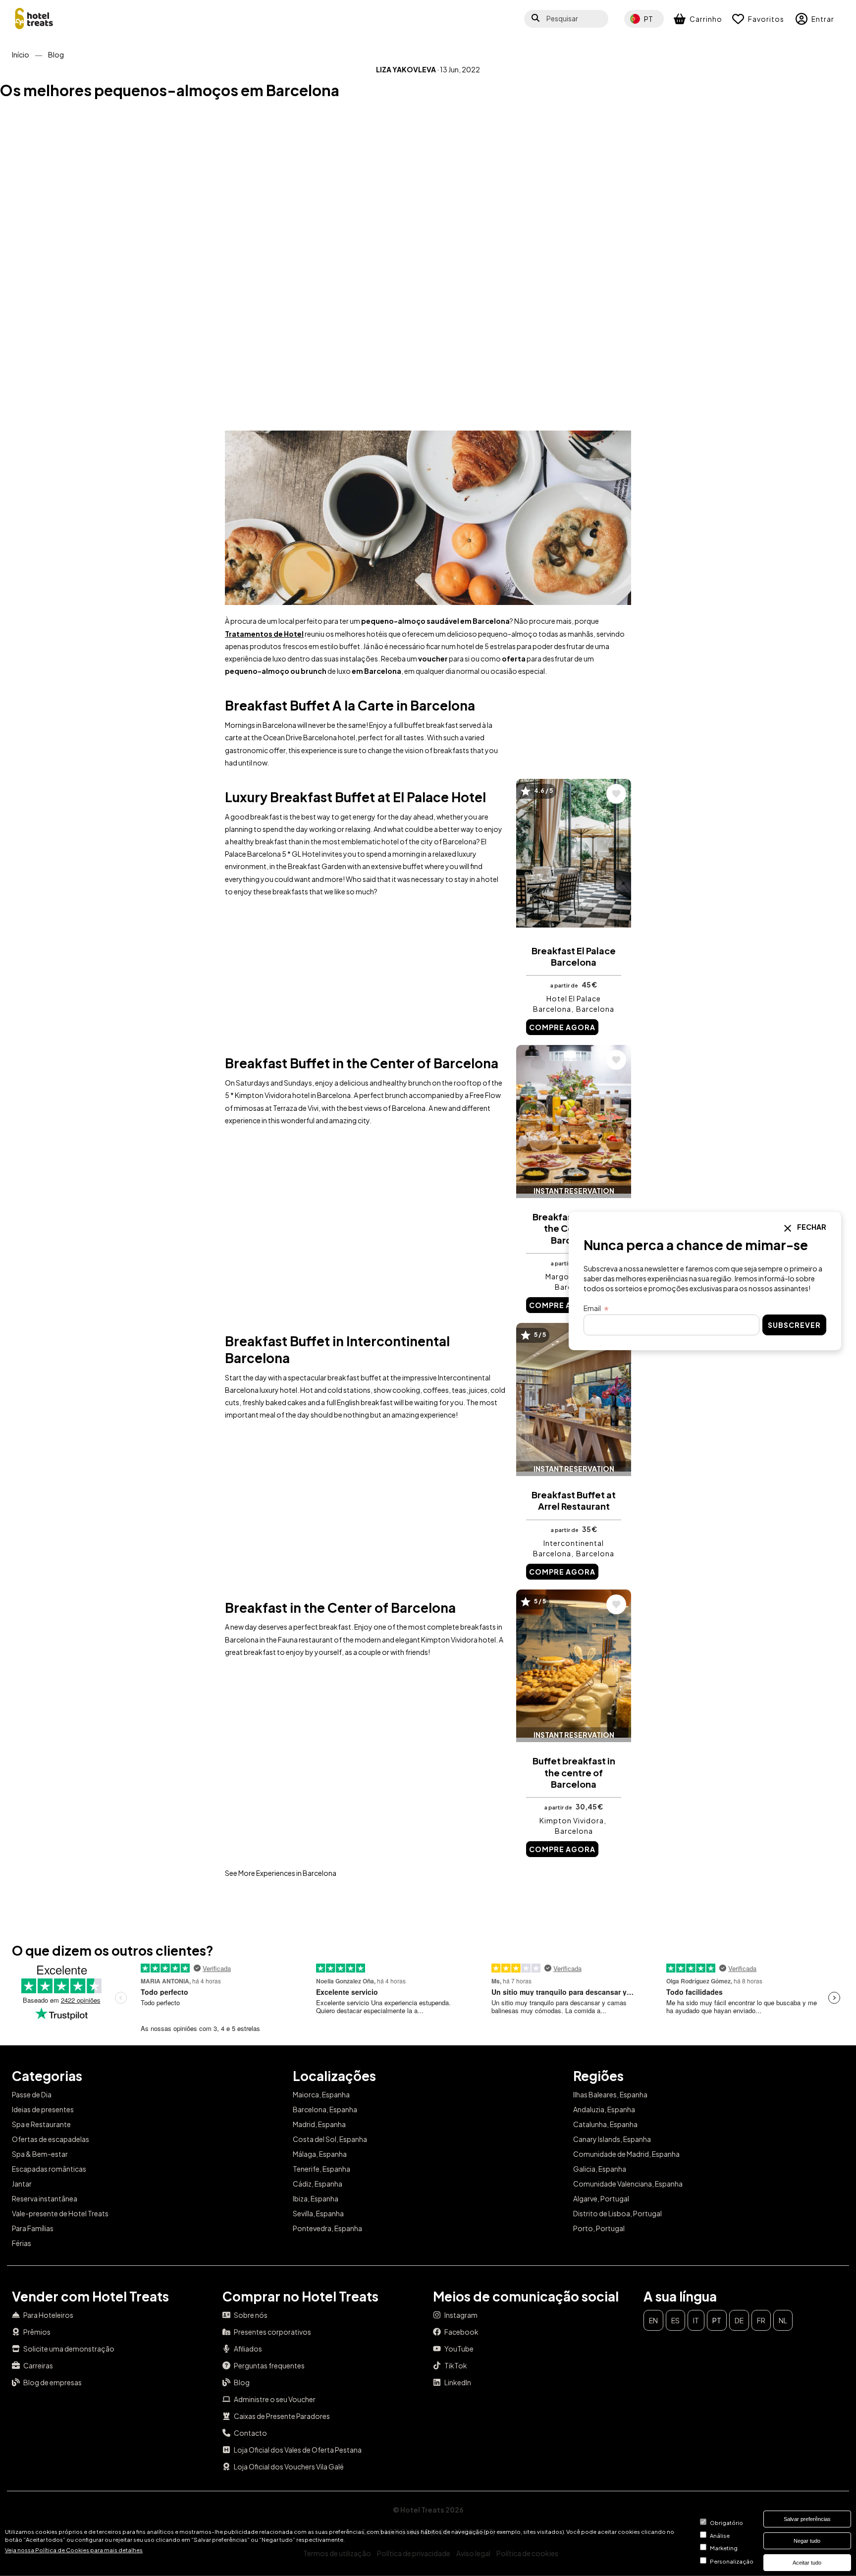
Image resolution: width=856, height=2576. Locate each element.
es (675, 2320)
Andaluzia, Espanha (604, 2109)
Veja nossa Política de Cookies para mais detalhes (74, 2550)
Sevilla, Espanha (318, 2213)
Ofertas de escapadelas (51, 2139)
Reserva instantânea (45, 2198)
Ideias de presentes (43, 2109)
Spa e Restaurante (41, 2124)
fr (761, 2320)
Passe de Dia (32, 2094)
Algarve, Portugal (601, 2198)
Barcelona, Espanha (325, 2109)
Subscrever (794, 1325)
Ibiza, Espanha (316, 2198)
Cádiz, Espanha (318, 2184)
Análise (720, 2535)
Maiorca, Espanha (321, 2094)
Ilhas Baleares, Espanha (610, 2094)
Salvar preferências (807, 2519)
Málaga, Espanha (320, 2154)
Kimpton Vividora (572, 1820)
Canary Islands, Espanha (612, 2139)
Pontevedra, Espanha (327, 2228)
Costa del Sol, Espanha (330, 2139)
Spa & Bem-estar (40, 2154)
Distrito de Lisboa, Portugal (617, 2213)
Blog (56, 55)
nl (783, 2320)
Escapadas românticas (49, 2169)
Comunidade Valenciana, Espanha (628, 2184)
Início (21, 55)
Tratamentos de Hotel (264, 634)
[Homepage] (34, 19)
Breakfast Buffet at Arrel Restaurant (574, 1500)
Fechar (811, 1227)
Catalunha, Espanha (605, 2124)
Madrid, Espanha (319, 2124)
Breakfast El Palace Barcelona (574, 956)
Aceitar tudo (807, 2563)
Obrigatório (726, 2522)
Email (592, 1308)
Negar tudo (807, 2541)
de (739, 2320)
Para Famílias (33, 2228)
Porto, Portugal (599, 2228)
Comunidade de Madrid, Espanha (626, 2154)
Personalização (732, 2561)
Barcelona (595, 1009)
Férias (22, 2243)
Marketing (724, 2548)
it (696, 2320)
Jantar (22, 2184)
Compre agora (562, 1027)
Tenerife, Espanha (321, 2169)
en (653, 2320)
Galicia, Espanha (600, 2169)
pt (717, 2320)
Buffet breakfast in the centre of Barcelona (574, 1772)
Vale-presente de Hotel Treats (60, 2213)
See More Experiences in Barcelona (281, 1873)
